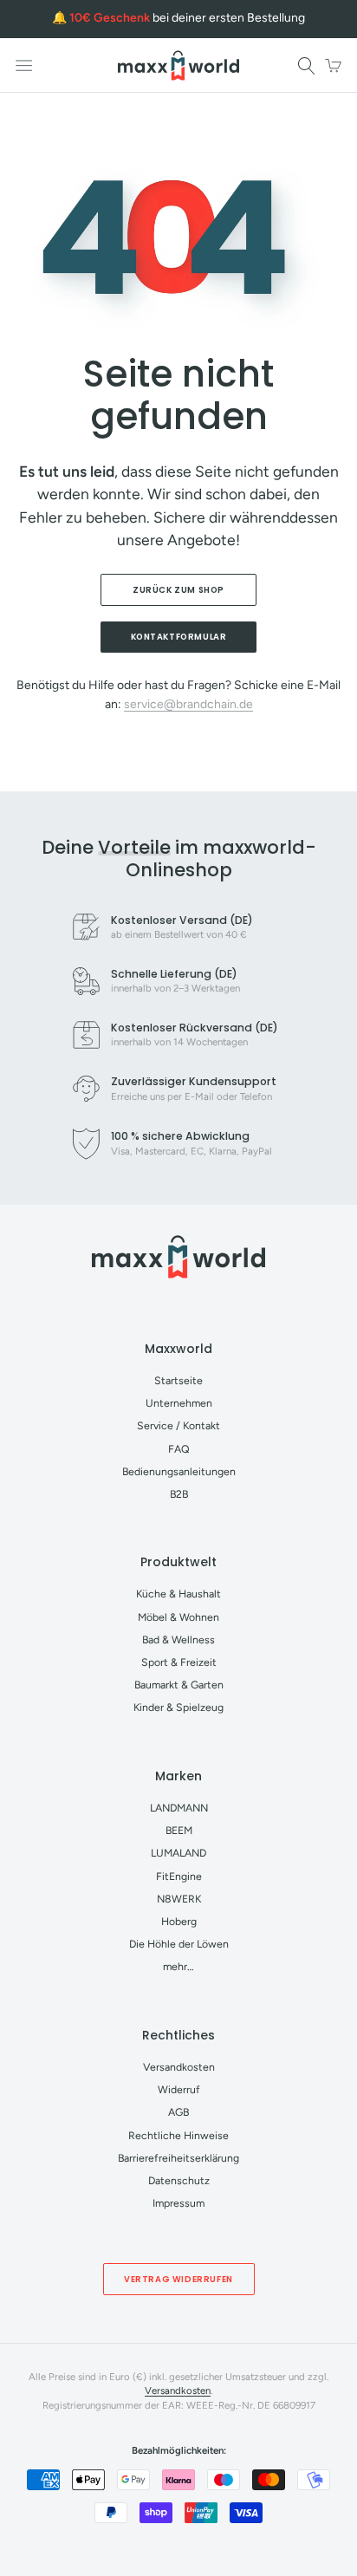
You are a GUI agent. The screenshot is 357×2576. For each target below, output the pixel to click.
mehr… (178, 1966)
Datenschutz (179, 2180)
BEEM (179, 1830)
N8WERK (179, 1899)
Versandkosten (179, 2067)
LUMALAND (178, 1853)
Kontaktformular (179, 637)
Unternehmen (179, 1403)
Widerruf (179, 2089)
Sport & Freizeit (179, 1662)
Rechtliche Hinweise (178, 2135)
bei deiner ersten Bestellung (187, 18)
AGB (178, 2112)
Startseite (178, 1380)
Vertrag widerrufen (178, 2279)
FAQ (179, 1449)
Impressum (178, 2203)
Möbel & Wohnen (178, 1617)
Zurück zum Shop (178, 590)
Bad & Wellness (178, 1639)
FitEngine (179, 1876)
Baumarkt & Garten (179, 1685)
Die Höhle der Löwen (179, 1944)
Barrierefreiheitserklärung (178, 2158)
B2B (179, 1494)
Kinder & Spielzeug (178, 1707)
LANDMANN (179, 1808)
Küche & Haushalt (178, 1594)
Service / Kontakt (178, 1425)
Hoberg (179, 1921)
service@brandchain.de (188, 704)
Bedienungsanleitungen (179, 1471)
